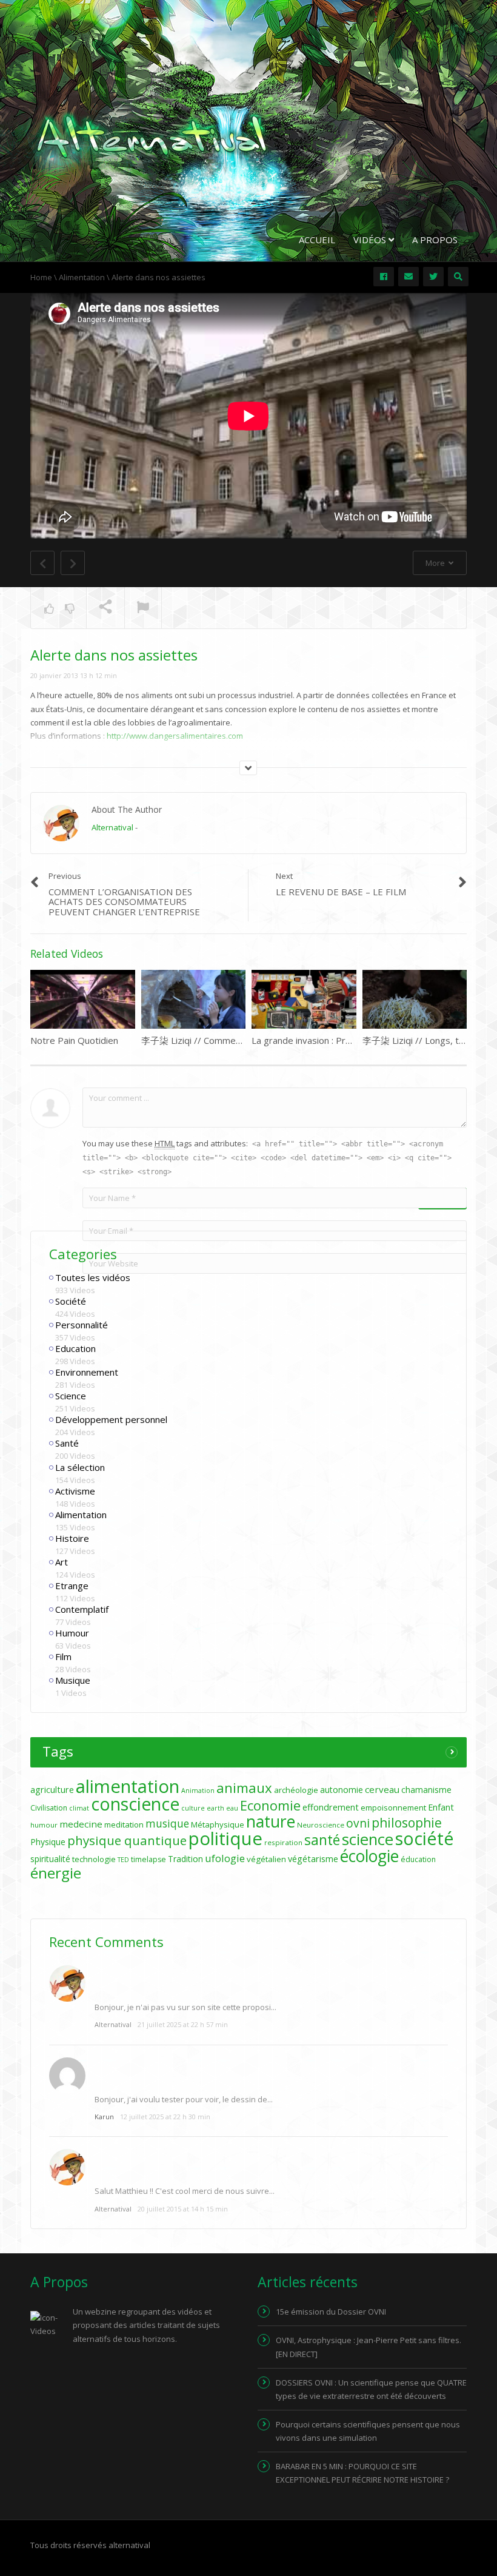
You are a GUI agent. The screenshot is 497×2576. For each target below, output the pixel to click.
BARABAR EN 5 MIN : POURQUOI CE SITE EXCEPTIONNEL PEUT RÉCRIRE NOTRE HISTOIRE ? (362, 2473)
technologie (94, 1859)
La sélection (80, 1467)
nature (271, 1821)
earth (215, 1808)
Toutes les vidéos (93, 1277)
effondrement (331, 1807)
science (368, 1839)
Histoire (72, 1538)
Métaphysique (218, 1824)
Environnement (87, 1372)
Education (75, 1348)
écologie (369, 1856)
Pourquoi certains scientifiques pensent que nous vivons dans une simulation (368, 2431)
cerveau (382, 1789)
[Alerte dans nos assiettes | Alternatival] (152, 136)
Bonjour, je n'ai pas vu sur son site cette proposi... (185, 2007)
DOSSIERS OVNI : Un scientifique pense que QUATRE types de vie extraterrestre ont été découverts (371, 2389)
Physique (48, 1842)
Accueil (317, 240)
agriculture (52, 1790)
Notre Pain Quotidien (74, 1040)
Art (62, 1562)
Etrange (72, 1586)
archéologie (296, 1790)
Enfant (441, 1807)
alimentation (128, 1786)
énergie (56, 1873)
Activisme (75, 1491)
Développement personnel (111, 1419)
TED (123, 1860)
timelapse (148, 1859)
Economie (270, 1805)
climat (79, 1808)
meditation (124, 1824)
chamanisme (426, 1790)
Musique (73, 1680)
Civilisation (49, 1808)
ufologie (225, 1858)
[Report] (143, 608)
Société (71, 1301)
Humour (72, 1633)
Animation (198, 1791)
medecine (81, 1824)
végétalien (266, 1859)
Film (63, 1656)
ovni (358, 1823)
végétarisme (313, 1859)
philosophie (407, 1822)
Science (71, 1396)
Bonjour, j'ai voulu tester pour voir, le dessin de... (184, 2099)
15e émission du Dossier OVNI (331, 2312)
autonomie (342, 1790)
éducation (418, 1859)
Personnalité (82, 1325)
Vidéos (371, 240)
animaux (244, 1788)
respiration (283, 1842)
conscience (135, 1804)
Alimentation (81, 1515)
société (425, 1838)
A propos (435, 240)
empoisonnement (393, 1808)
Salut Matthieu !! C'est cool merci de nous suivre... (185, 2191)
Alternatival (112, 827)
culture (193, 1808)
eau (232, 1808)
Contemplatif (82, 1609)
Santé (67, 1443)
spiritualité (50, 1859)
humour (44, 1825)
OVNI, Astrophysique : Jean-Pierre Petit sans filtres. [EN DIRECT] (369, 2347)
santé (322, 1840)
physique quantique (127, 1840)
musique (167, 1824)
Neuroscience (321, 1825)
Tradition (185, 1859)
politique (225, 1838)
